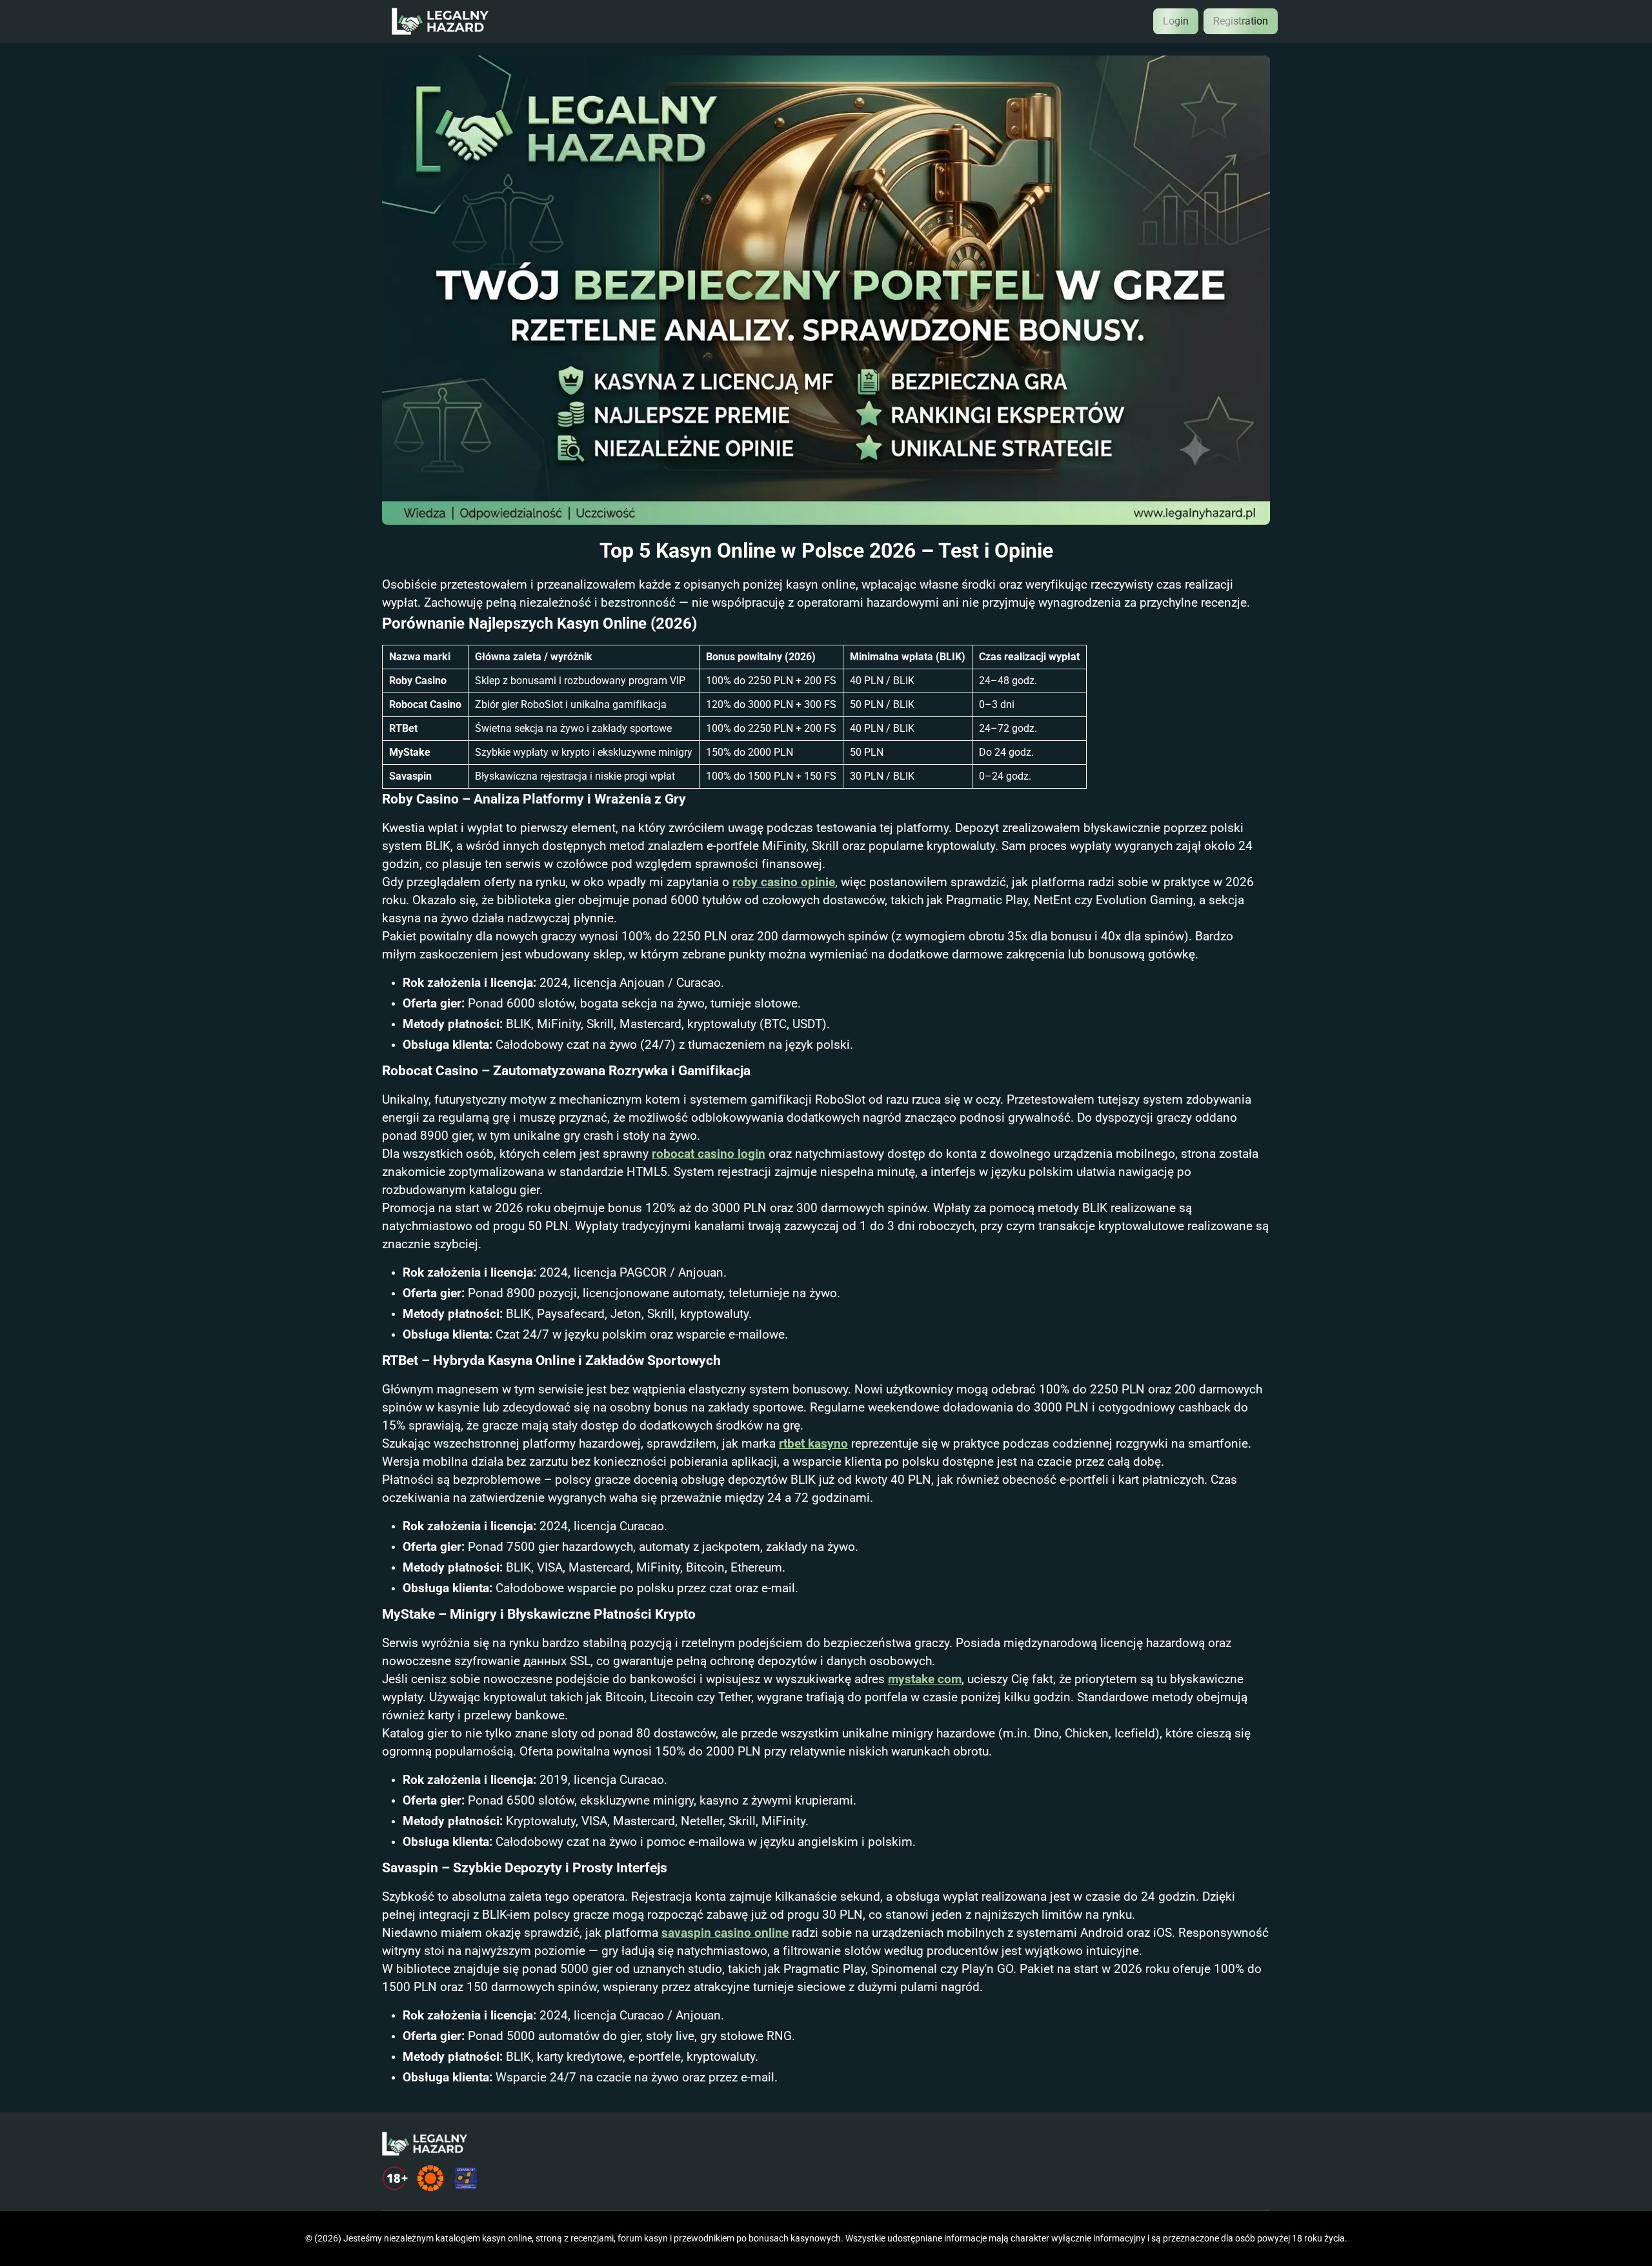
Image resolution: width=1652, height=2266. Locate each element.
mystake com (925, 1679)
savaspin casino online (725, 1933)
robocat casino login (709, 1154)
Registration (1241, 21)
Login (1176, 21)
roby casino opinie (784, 882)
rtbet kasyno (813, 1444)
